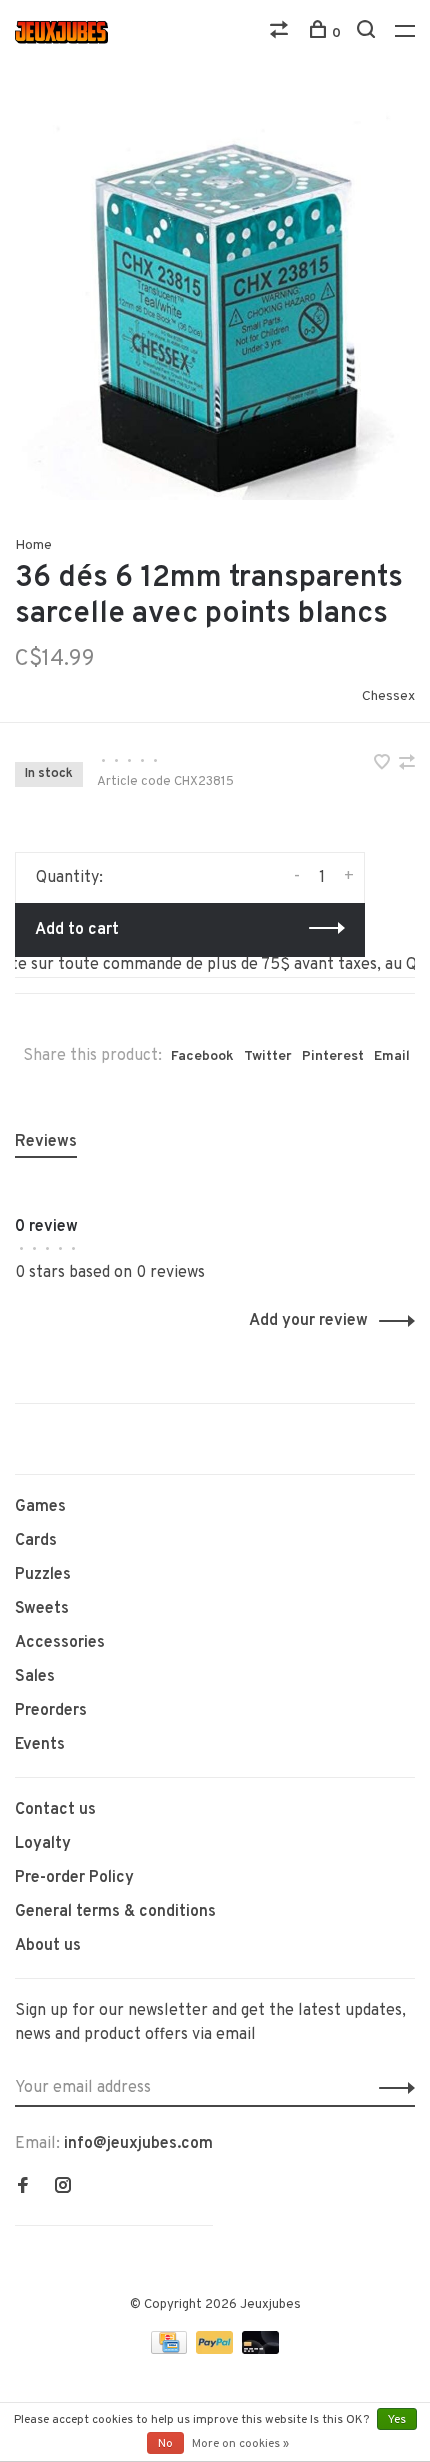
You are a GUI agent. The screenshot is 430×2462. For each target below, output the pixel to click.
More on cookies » (240, 2444)
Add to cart (77, 930)
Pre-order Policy (74, 1878)
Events (40, 1745)
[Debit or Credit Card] (260, 2350)
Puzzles (43, 1575)
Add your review (308, 1321)
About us (48, 1946)
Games (40, 1507)
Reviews (46, 1142)
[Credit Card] (171, 2350)
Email (392, 1056)
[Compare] (281, 33)
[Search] (368, 33)
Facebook (202, 1056)
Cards (36, 1541)
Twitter (268, 1056)
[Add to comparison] (407, 765)
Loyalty (43, 1844)
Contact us (55, 1810)
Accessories (60, 1643)
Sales (35, 1677)
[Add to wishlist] (384, 765)
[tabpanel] (215, 300)
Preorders (51, 1711)
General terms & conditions (115, 1912)
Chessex (388, 696)
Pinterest (333, 1056)
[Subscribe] (391, 2088)
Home (33, 545)
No (165, 2444)
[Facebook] (23, 2188)
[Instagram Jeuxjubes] (63, 2188)
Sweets (42, 1609)
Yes (397, 2420)
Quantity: (69, 878)
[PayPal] (216, 2350)
